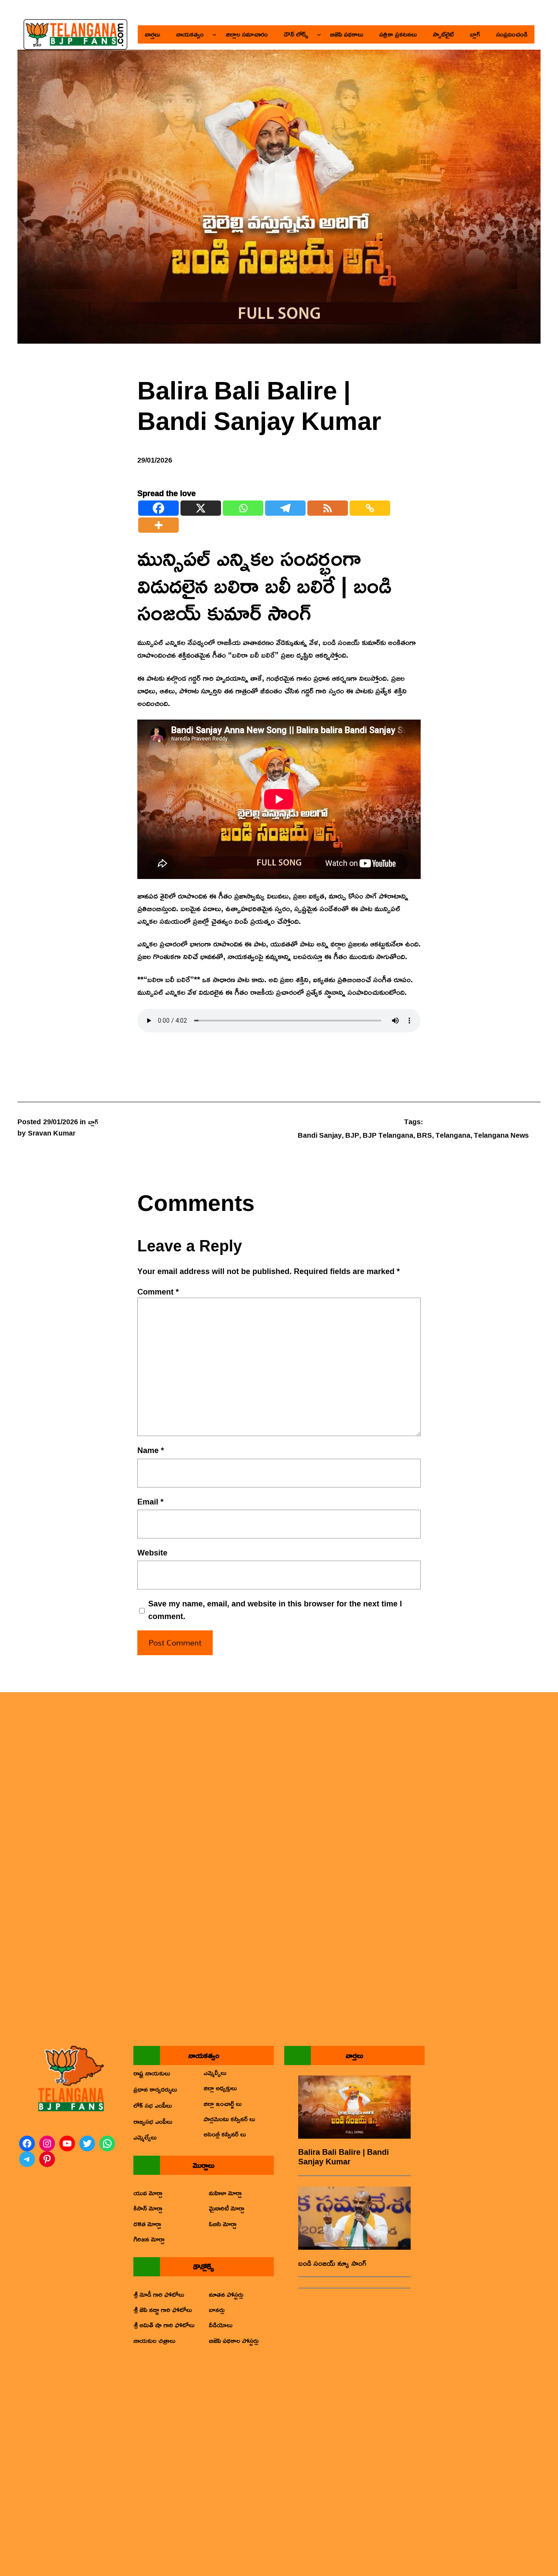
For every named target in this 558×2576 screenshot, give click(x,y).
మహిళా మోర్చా (225, 2193)
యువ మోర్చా (148, 2193)
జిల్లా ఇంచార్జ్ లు (223, 2103)
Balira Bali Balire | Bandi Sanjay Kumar (344, 2157)
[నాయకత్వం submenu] (214, 34)
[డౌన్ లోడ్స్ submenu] (319, 34)
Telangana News (501, 1135)
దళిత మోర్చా (147, 2224)
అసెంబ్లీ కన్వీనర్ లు (225, 2134)
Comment (158, 1291)
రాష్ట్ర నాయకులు (152, 2073)
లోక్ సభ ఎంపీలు (153, 2105)
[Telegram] (285, 508)
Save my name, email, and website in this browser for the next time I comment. (275, 1610)
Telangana (453, 1135)
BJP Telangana (388, 1135)
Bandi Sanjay (320, 1135)
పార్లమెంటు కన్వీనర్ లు (229, 2119)
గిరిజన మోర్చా (149, 2239)
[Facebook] (158, 508)
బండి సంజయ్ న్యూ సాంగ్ (332, 2263)
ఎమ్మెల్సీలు (215, 2072)
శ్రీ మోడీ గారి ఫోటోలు (159, 2294)
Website (152, 1553)
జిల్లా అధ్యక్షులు (220, 2088)
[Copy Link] (370, 508)
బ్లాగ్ (93, 1122)
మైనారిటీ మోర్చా (226, 2208)
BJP (352, 1135)
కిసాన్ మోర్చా (148, 2208)
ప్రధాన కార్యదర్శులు (155, 2089)
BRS (424, 1135)
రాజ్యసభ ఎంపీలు (153, 2121)
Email (150, 1502)
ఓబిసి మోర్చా (223, 2224)
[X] (201, 508)
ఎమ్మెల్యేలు (145, 2137)
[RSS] (328, 508)
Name (151, 1450)
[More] (158, 525)
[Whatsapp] (243, 508)
